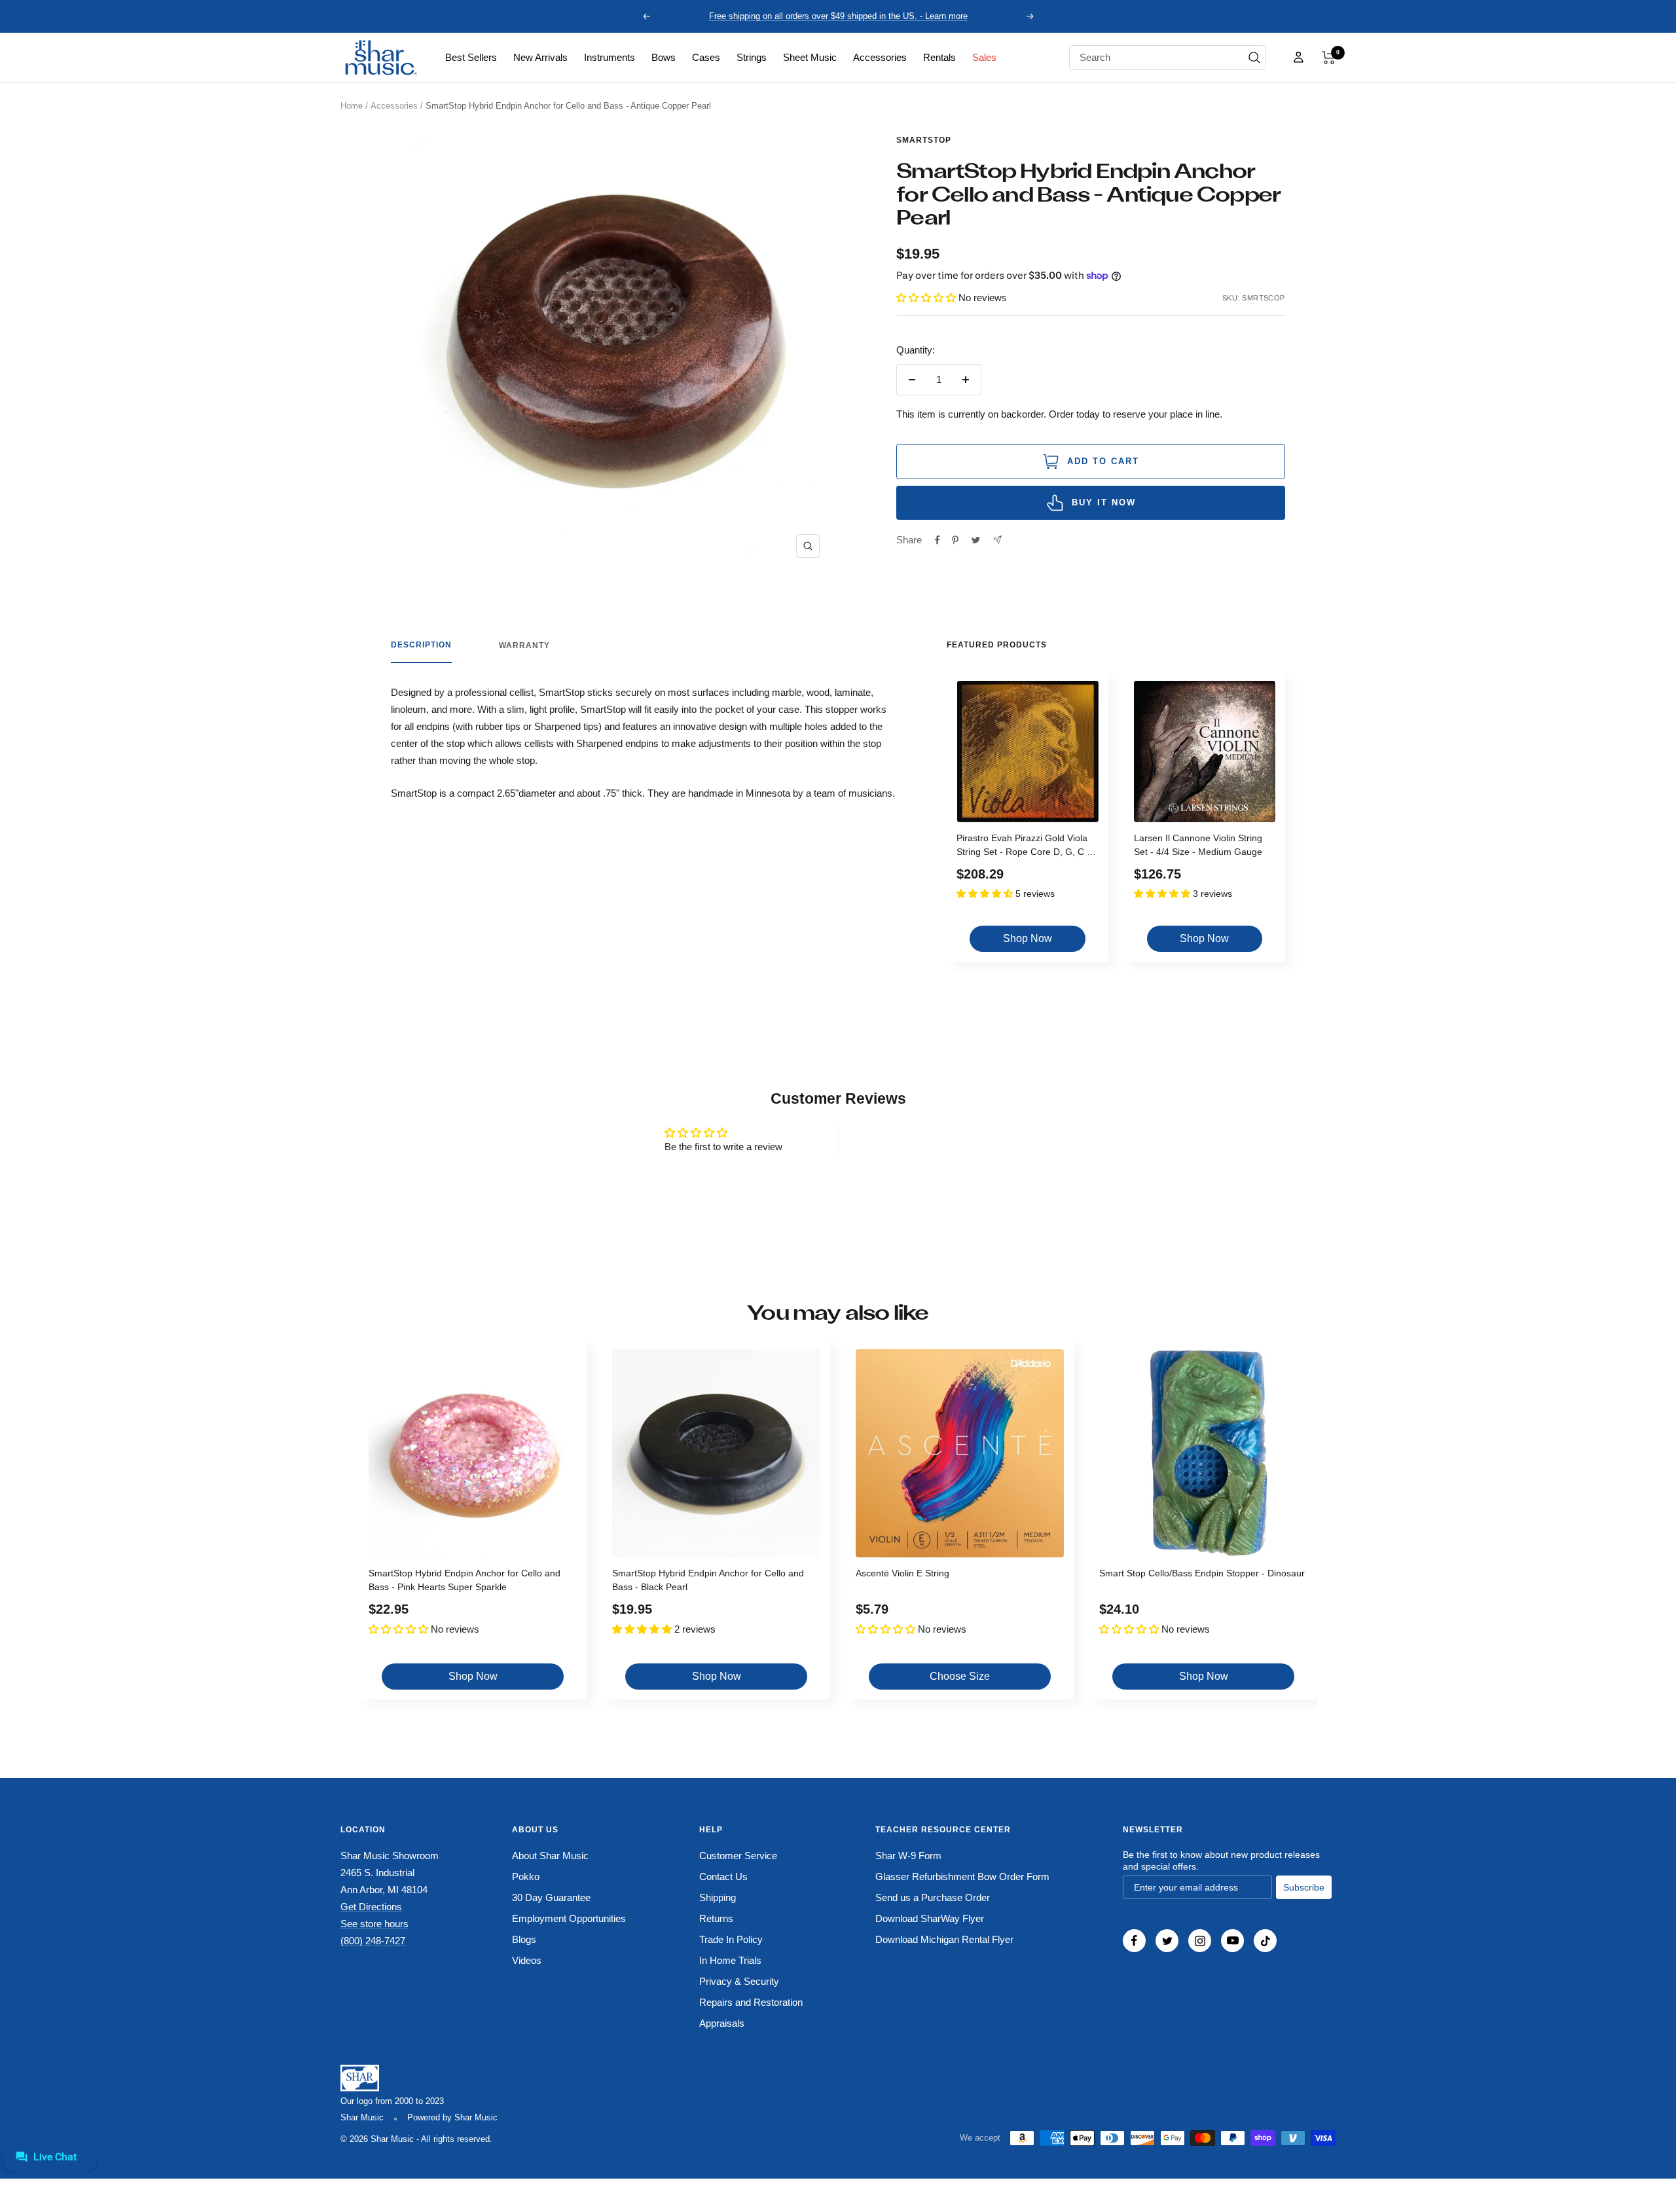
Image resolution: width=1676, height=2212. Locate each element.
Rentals (939, 57)
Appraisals (722, 2023)
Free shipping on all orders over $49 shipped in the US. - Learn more (838, 16)
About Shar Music (550, 1856)
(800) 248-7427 (373, 1941)
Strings (752, 57)
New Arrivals (540, 57)
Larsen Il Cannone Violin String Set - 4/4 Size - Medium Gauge (1198, 845)
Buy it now (1104, 502)
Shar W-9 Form (908, 1856)
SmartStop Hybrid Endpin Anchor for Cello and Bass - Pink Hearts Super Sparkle (465, 1580)
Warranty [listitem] (524, 645)
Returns (716, 1918)
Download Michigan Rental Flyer (944, 1939)
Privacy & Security (739, 1981)
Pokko (526, 1877)
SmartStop (924, 140)
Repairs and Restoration (751, 2002)
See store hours (374, 1924)
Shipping (718, 1897)
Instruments (610, 57)
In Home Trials (730, 1960)
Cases (706, 57)
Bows (664, 57)
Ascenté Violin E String (902, 1573)
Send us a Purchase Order (933, 1897)
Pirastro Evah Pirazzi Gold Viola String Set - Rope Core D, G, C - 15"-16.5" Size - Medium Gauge (1023, 847)
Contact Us (723, 1877)
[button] (1329, 58)
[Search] (1254, 58)
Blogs (524, 1939)
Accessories (880, 57)
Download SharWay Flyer (930, 1918)
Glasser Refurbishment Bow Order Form (962, 1877)
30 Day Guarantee (551, 1897)
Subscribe (1304, 1887)
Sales (984, 57)
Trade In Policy (731, 1939)
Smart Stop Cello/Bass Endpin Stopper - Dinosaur (1202, 1573)
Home (352, 106)
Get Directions (371, 1907)
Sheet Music (810, 57)
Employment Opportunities (569, 1918)
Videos (527, 1960)
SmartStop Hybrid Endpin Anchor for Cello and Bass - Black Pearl (708, 1580)
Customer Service (738, 1856)
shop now (1028, 938)
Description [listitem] (421, 645)
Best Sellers (471, 57)
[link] (471, 58)
